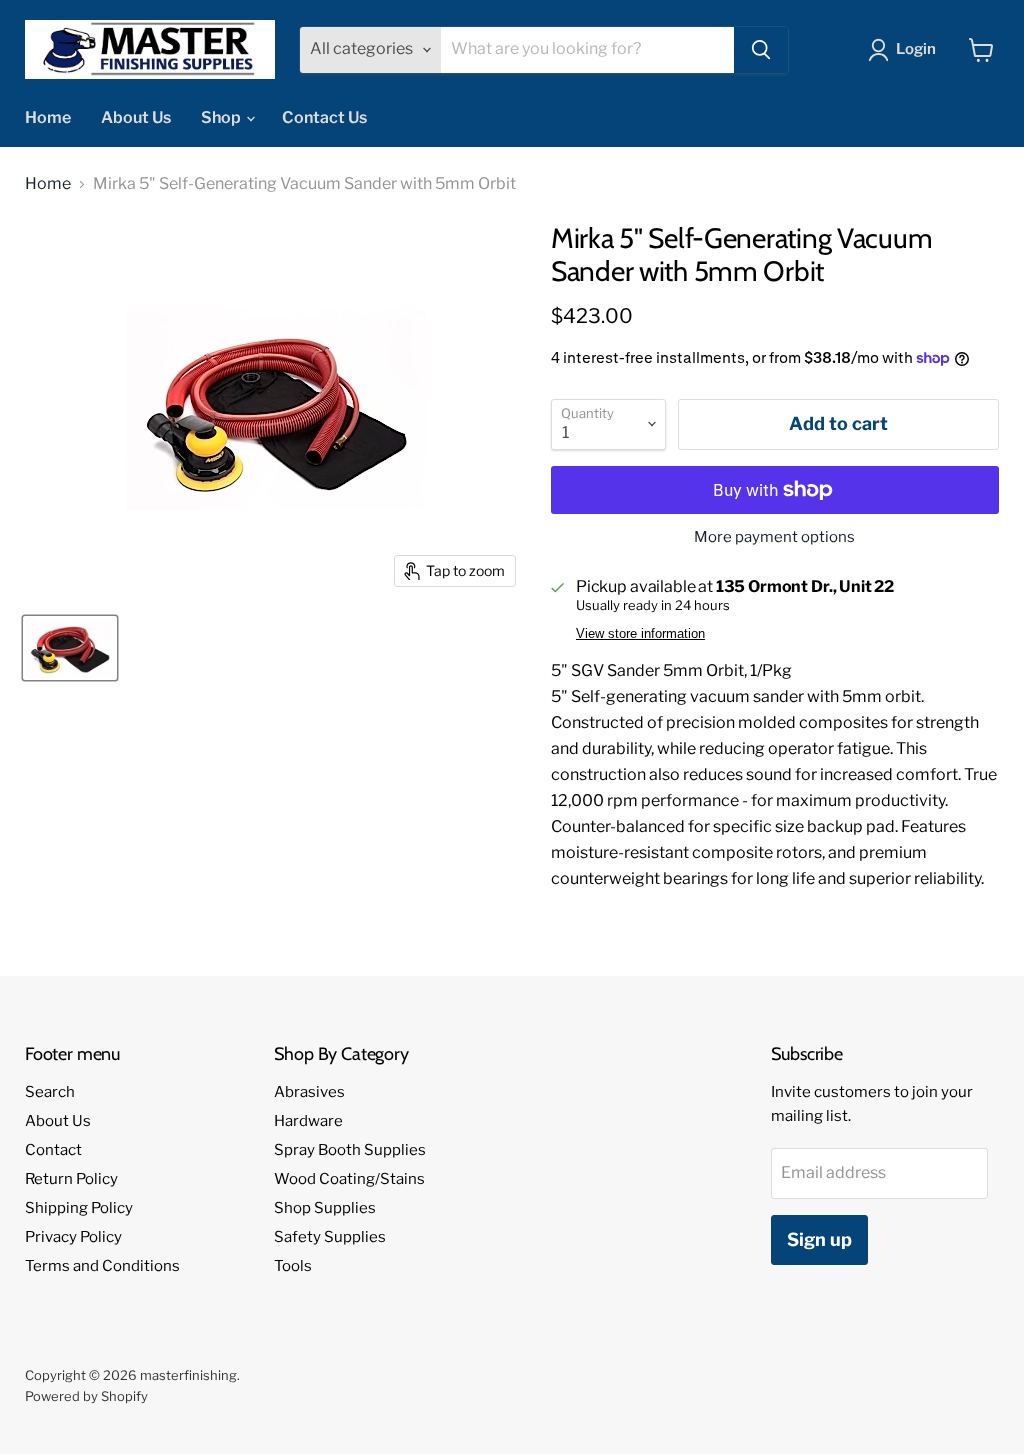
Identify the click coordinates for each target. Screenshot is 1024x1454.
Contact (53, 1150)
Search (50, 1092)
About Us (136, 117)
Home (48, 117)
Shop (222, 117)
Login (916, 49)
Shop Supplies (325, 1208)
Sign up (819, 1239)
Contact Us (324, 117)
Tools (293, 1266)
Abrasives (309, 1092)
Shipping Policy (79, 1208)
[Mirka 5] (70, 648)
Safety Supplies (330, 1237)
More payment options (774, 537)
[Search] (761, 50)
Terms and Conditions (102, 1266)
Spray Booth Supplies (350, 1150)
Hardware (308, 1121)
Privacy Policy (73, 1237)
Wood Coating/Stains (349, 1179)
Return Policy (71, 1179)
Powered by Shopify (86, 1396)
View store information (640, 634)
